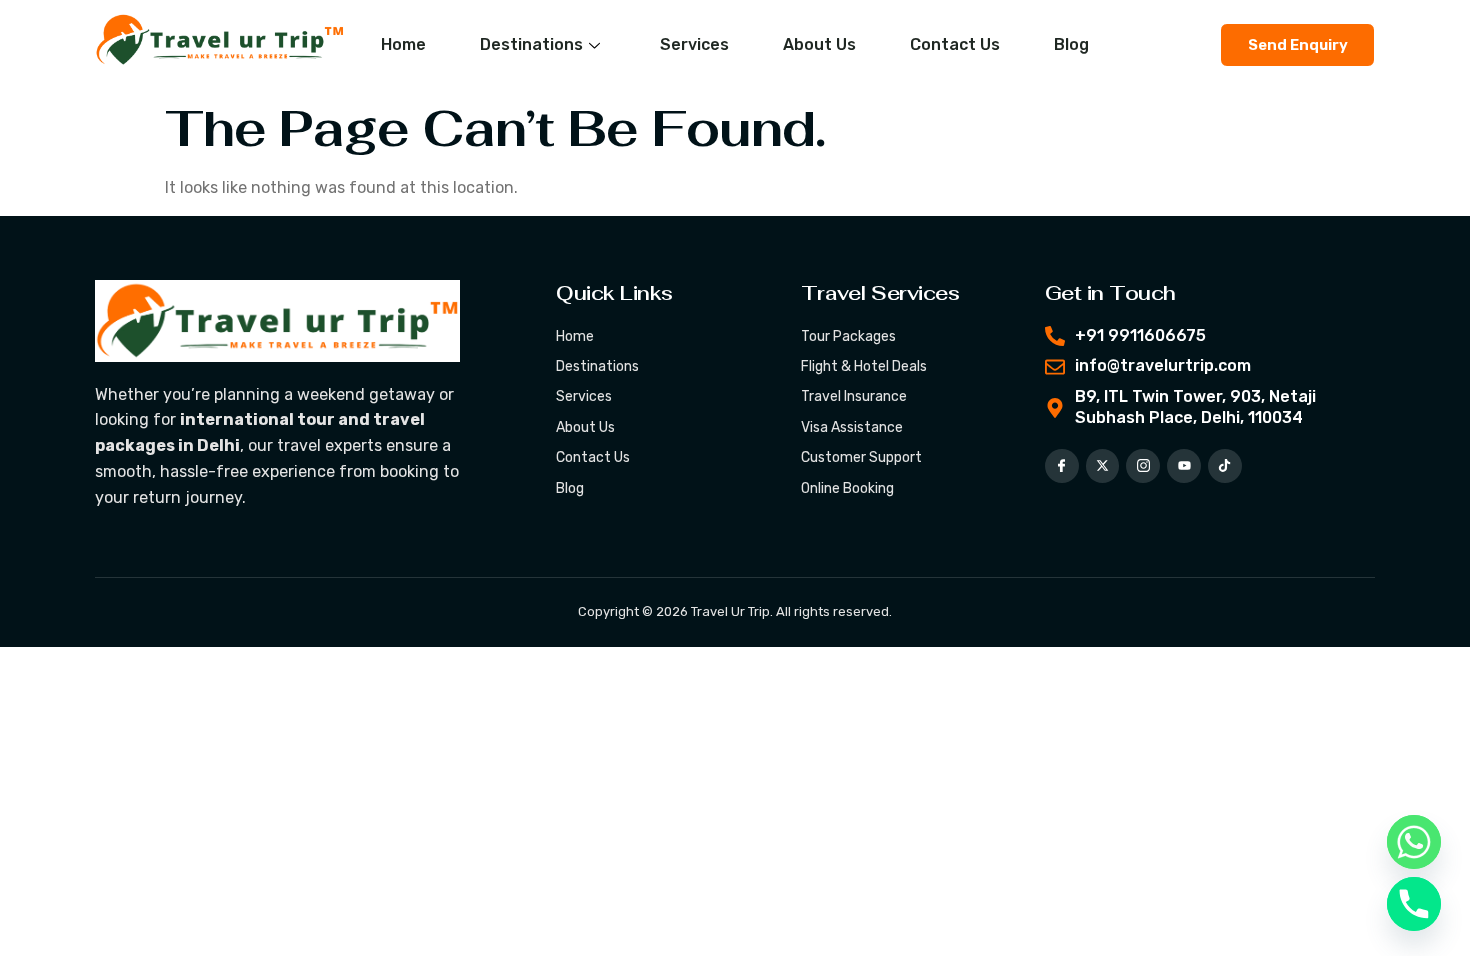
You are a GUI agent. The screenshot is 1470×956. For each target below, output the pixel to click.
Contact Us (955, 44)
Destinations (531, 44)
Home (403, 44)
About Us (819, 44)
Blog (1071, 44)
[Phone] (1414, 904)
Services (694, 44)
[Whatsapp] (1414, 842)
